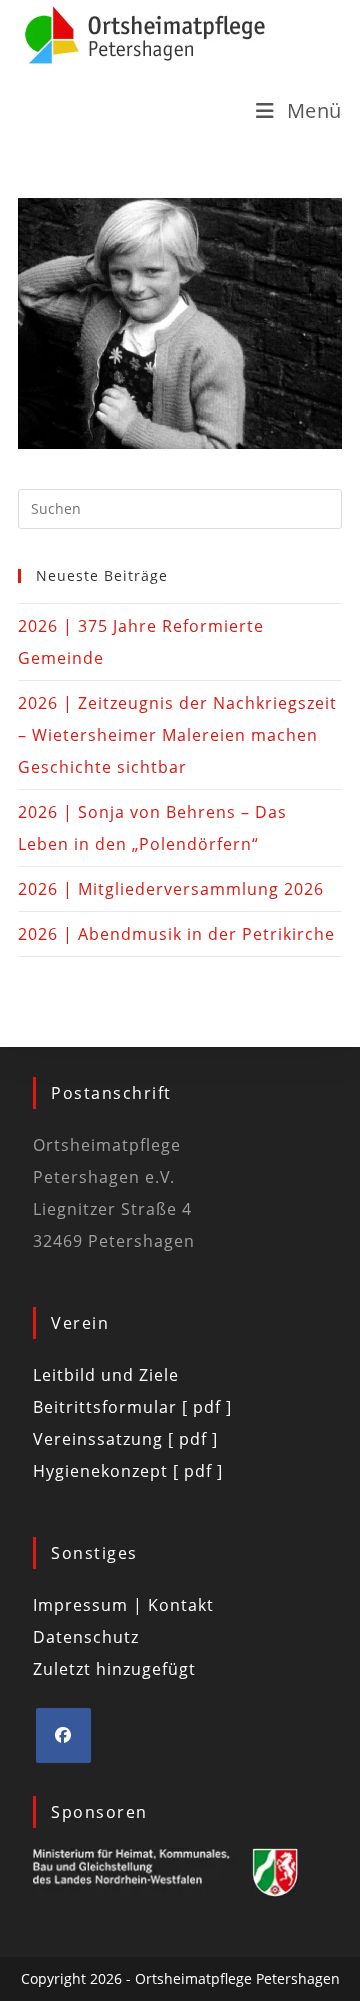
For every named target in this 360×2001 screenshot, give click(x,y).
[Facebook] (63, 1735)
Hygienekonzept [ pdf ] (128, 1471)
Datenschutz (86, 1637)
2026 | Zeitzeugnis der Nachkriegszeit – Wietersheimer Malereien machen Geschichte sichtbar (177, 735)
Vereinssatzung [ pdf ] (125, 1439)
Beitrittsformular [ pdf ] (132, 1407)
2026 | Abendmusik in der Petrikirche (176, 934)
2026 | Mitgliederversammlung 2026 (171, 889)
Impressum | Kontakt (123, 1605)
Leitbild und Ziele (106, 1375)
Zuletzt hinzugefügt (114, 1669)
